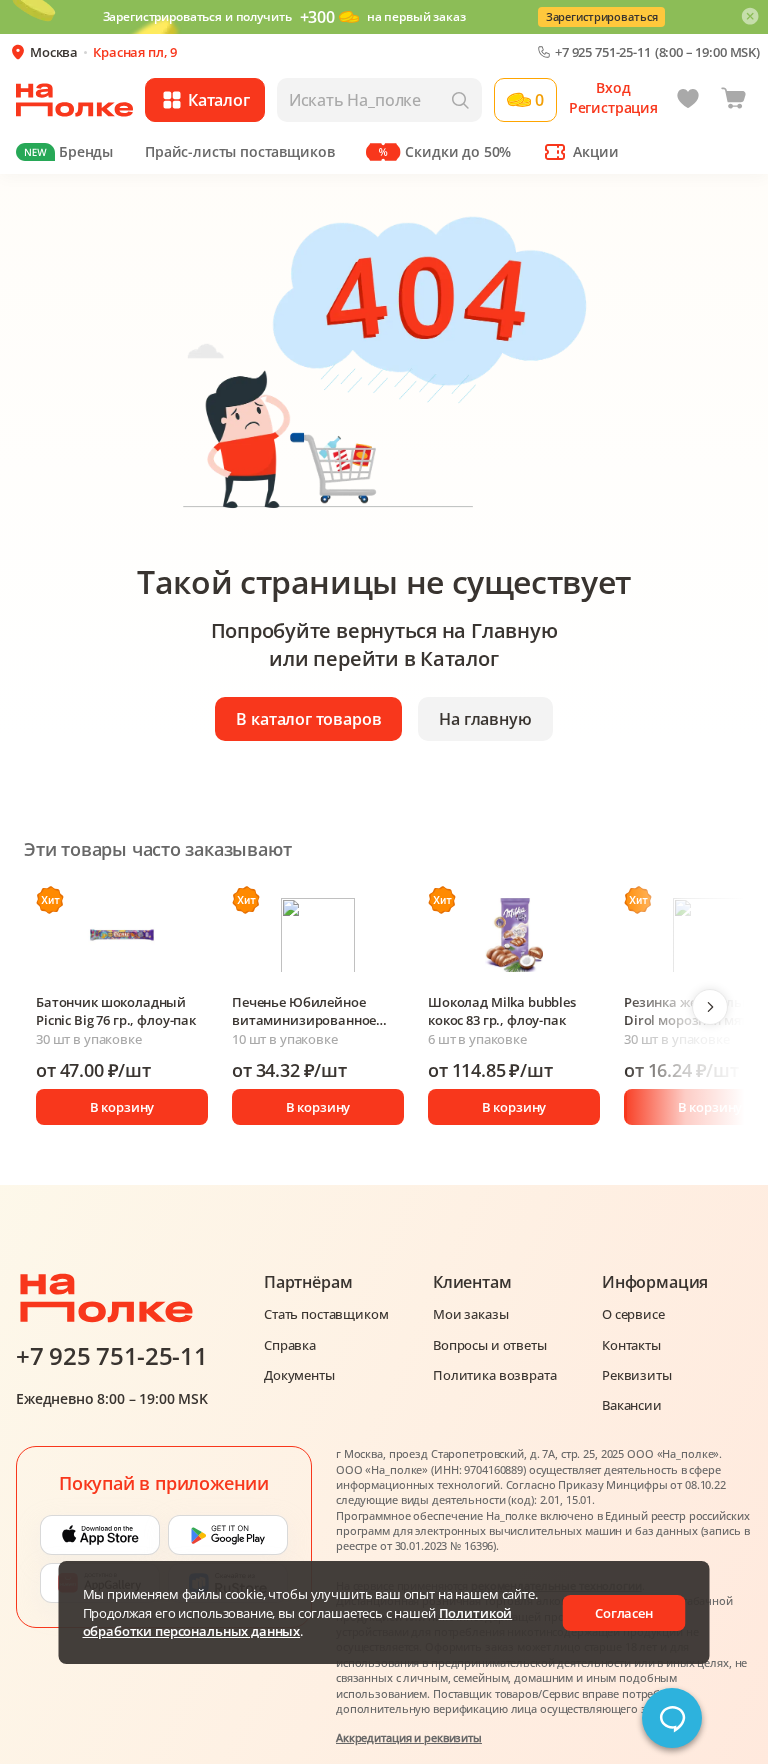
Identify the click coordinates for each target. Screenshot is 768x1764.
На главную (485, 719)
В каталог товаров (308, 719)
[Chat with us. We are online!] (672, 1718)
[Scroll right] (710, 1007)
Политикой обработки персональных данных (298, 1622)
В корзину (122, 1107)
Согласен (624, 1613)
